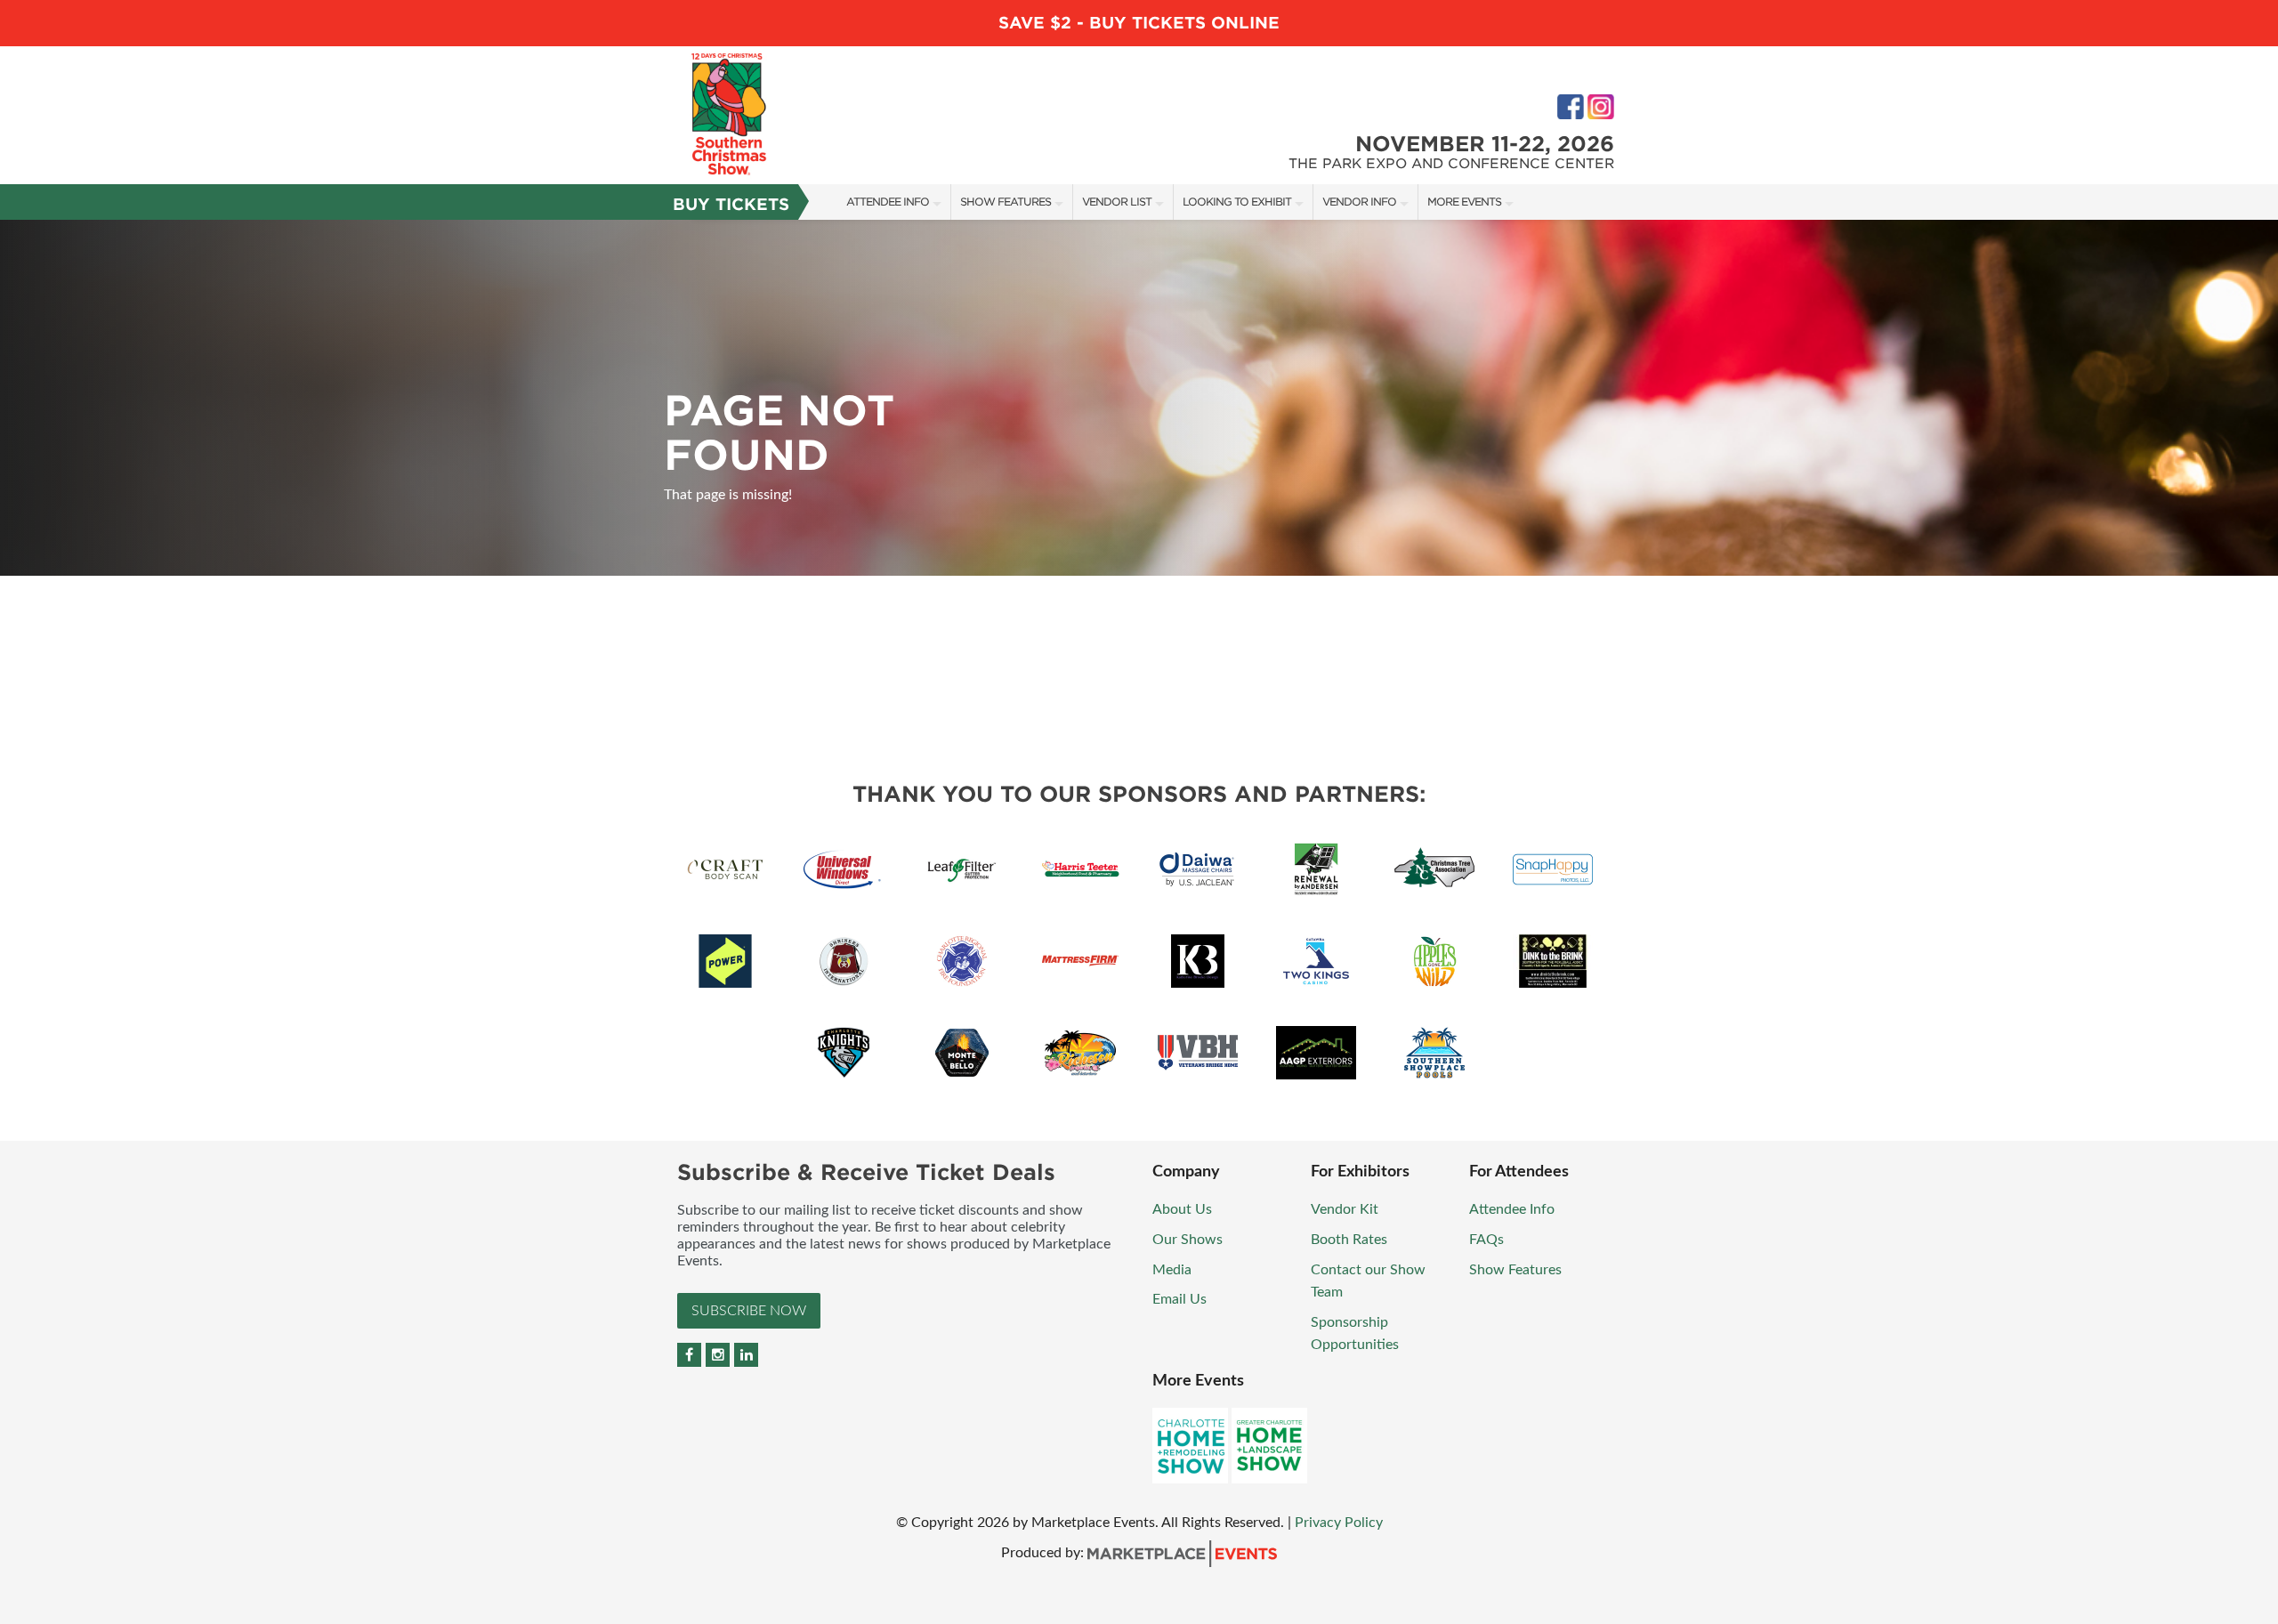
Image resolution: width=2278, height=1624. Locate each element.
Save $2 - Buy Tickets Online (1139, 23)
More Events (1464, 202)
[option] (1139, 398)
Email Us (1179, 1299)
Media (1172, 1270)
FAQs (1486, 1240)
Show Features (1006, 202)
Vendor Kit (1345, 1209)
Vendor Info (1359, 202)
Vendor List (1117, 202)
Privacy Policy (1339, 1523)
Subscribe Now (749, 1311)
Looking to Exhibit (1237, 202)
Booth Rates (1349, 1240)
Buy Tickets (731, 204)
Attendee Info (888, 202)
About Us (1182, 1209)
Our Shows (1187, 1240)
